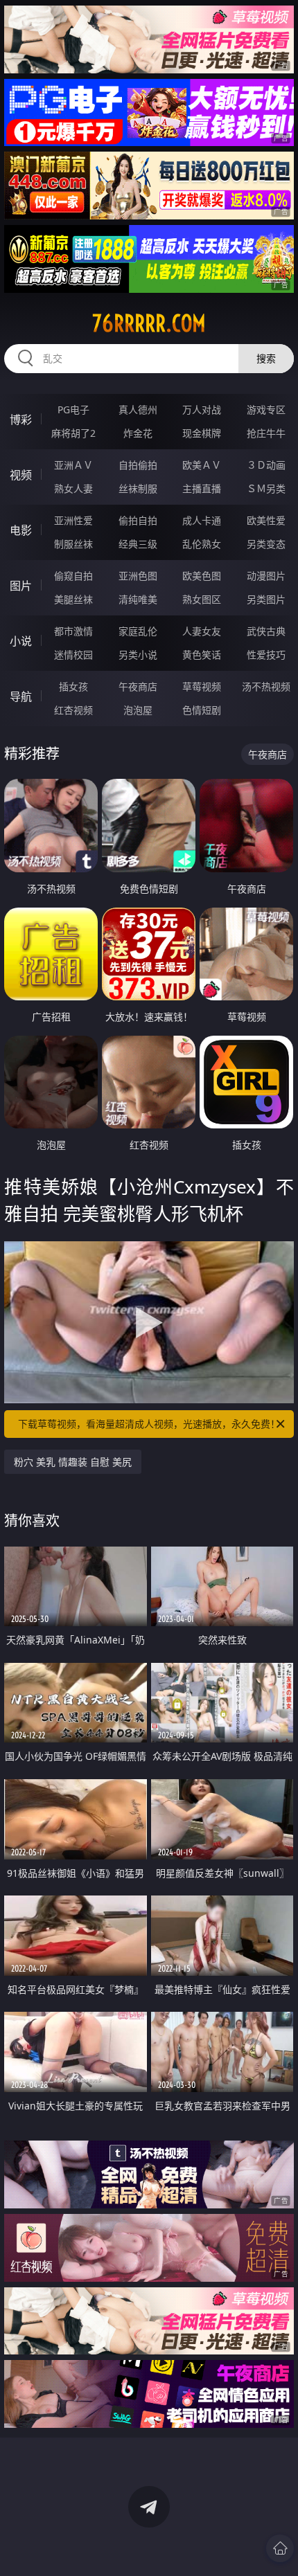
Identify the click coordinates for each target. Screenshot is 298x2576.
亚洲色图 (138, 576)
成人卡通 (202, 520)
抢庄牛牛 (266, 433)
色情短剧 (202, 710)
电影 (21, 530)
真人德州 (138, 409)
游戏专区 (266, 409)
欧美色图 (202, 576)
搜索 (266, 358)
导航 (21, 696)
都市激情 (73, 631)
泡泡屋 (138, 710)
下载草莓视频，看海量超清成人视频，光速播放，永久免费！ (149, 1424)
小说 (21, 641)
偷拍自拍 (138, 520)
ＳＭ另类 (266, 488)
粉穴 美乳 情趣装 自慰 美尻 (73, 1462)
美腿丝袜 (73, 599)
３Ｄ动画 (266, 465)
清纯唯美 (138, 599)
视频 (21, 475)
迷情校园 (73, 655)
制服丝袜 (73, 544)
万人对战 (202, 409)
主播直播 (202, 488)
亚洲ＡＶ (73, 465)
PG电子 (73, 409)
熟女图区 (202, 599)
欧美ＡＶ (202, 465)
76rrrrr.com (149, 323)
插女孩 (73, 686)
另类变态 (266, 544)
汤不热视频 (266, 686)
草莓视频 (202, 686)
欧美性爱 (266, 520)
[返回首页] (280, 2548)
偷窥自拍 (73, 576)
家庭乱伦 (138, 631)
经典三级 (138, 544)
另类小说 (138, 655)
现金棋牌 (202, 433)
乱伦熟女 (202, 544)
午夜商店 (138, 686)
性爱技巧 (266, 655)
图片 (21, 586)
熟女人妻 (73, 488)
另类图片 (266, 599)
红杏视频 (73, 710)
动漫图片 (266, 576)
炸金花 (138, 433)
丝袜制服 (138, 488)
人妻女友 (202, 631)
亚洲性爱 (73, 520)
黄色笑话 (202, 655)
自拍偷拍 (138, 465)
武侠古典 (266, 631)
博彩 (21, 420)
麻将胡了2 (73, 433)
